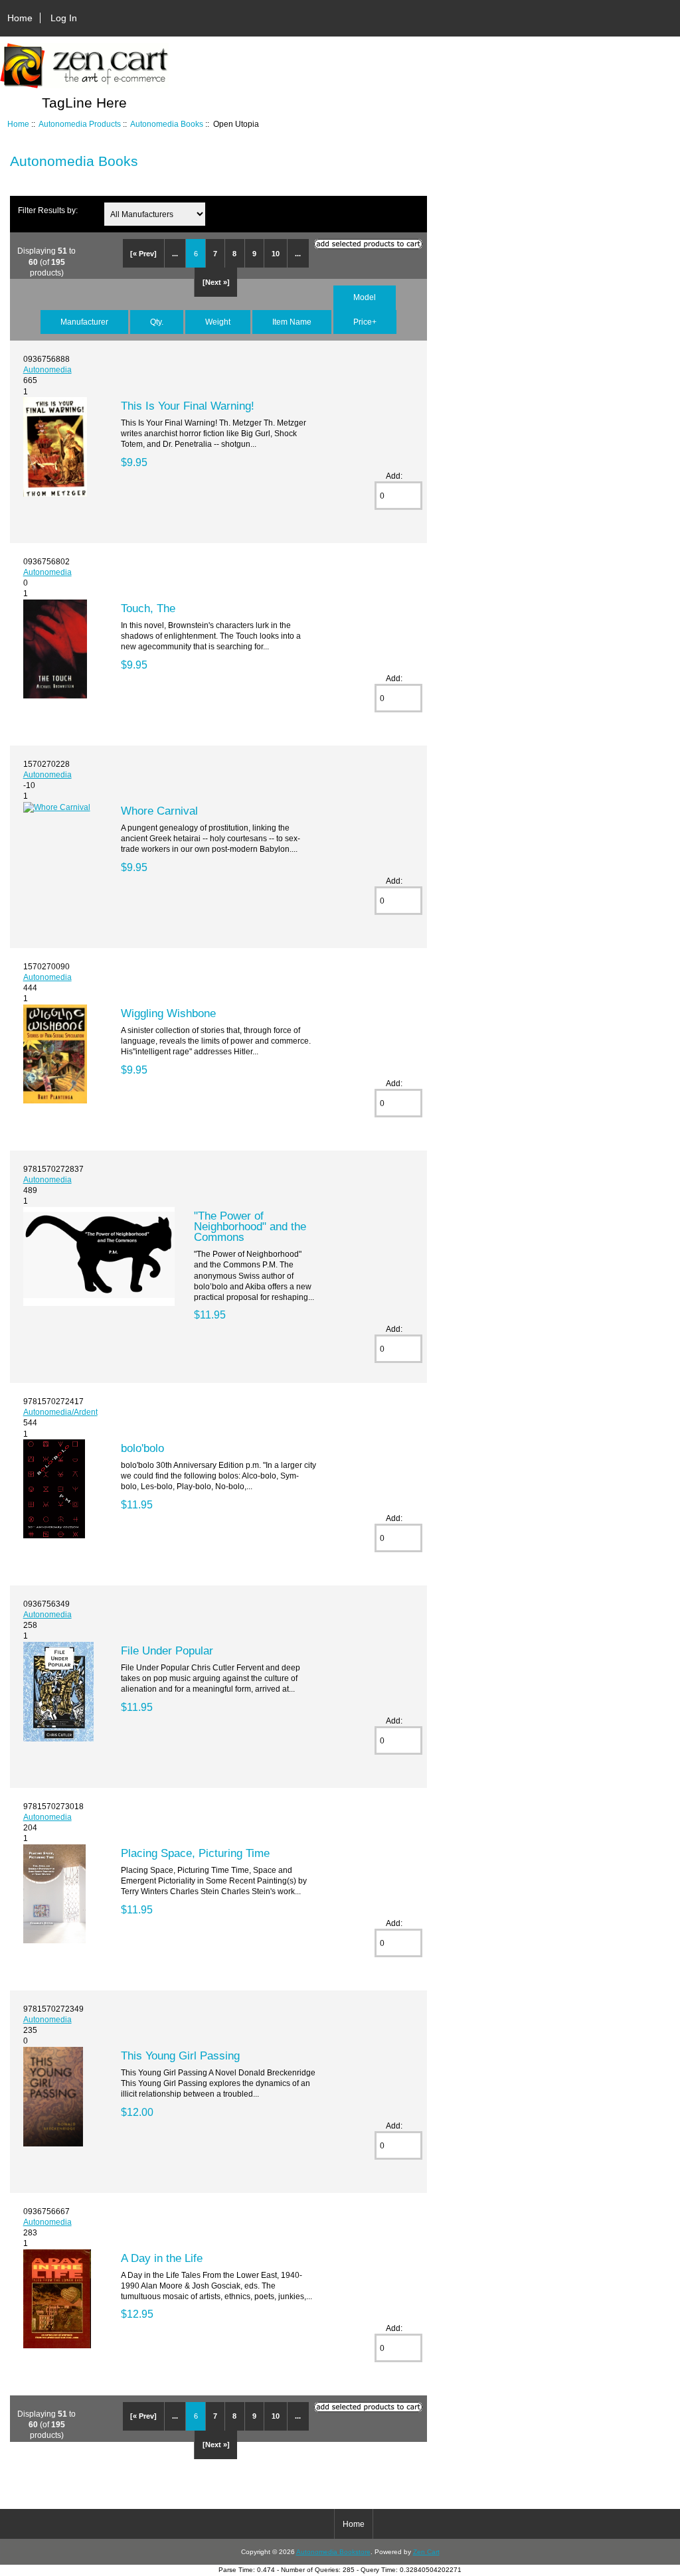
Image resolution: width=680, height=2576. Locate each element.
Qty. (157, 322)
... (175, 254)
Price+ (365, 322)
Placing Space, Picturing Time (195, 1853)
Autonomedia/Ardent (60, 1412)
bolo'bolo (142, 1448)
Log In (64, 18)
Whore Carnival (159, 811)
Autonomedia (47, 369)
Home (20, 18)
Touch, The (148, 608)
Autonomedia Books (167, 124)
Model (365, 297)
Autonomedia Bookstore (333, 2552)
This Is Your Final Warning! (188, 406)
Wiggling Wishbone (168, 1013)
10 (276, 254)
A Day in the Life (162, 2258)
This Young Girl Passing (180, 2055)
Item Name (292, 322)
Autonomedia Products (80, 124)
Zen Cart (426, 2552)
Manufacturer (84, 322)
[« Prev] (143, 254)
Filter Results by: (48, 210)
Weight (218, 322)
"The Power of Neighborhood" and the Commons (250, 1226)
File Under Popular (167, 1650)
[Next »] (216, 282)
